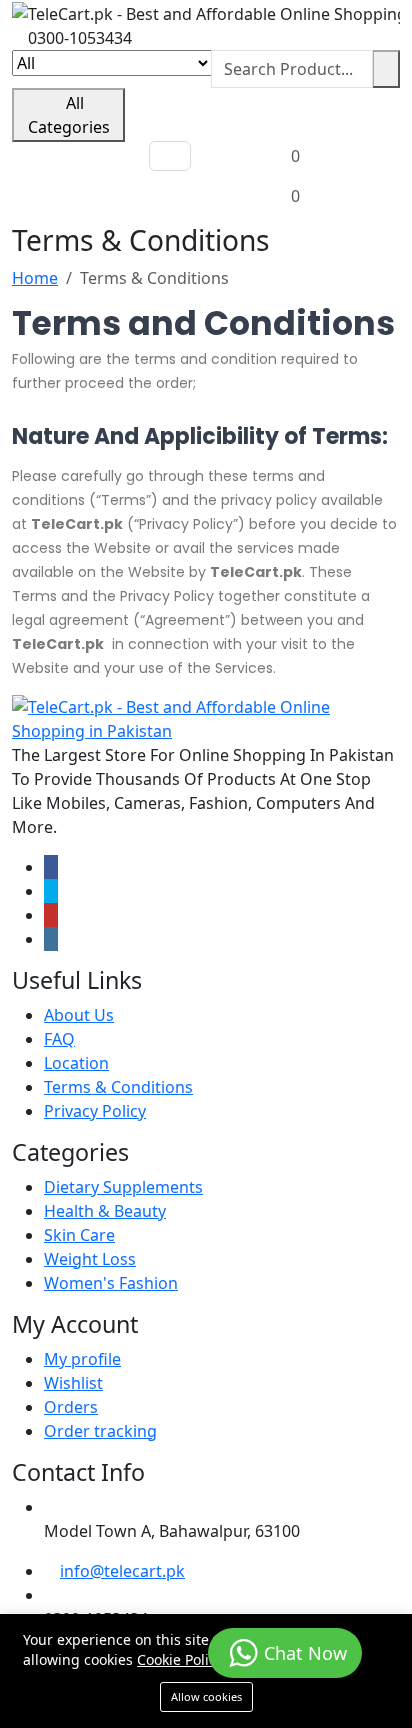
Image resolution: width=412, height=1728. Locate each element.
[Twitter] (51, 891)
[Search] (386, 69)
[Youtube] (51, 915)
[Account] (290, 116)
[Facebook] (51, 867)
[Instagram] (51, 939)
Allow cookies (206, 1696)
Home (35, 278)
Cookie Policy (180, 1659)
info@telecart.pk (122, 1571)
